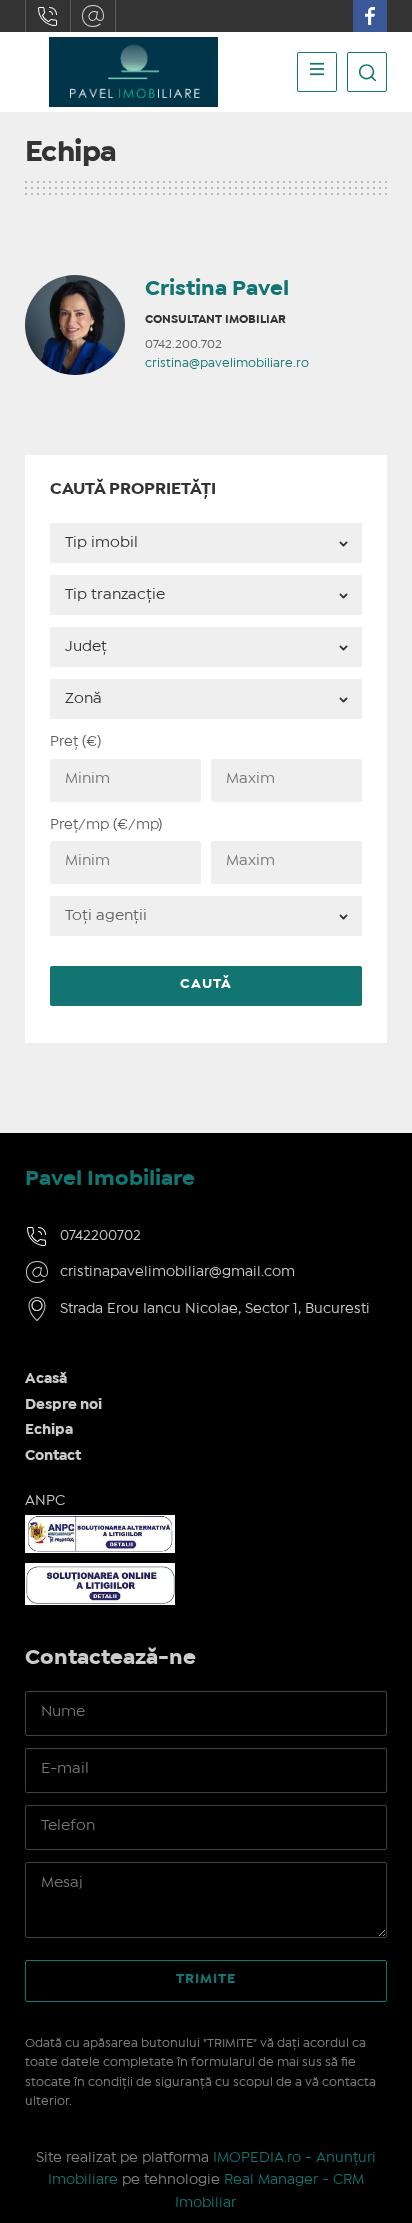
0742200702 (48, 16)
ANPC (45, 1501)
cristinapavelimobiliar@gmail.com (93, 16)
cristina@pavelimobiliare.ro (227, 363)
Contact (53, 1456)
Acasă (46, 1379)
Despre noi (63, 1405)
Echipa (49, 1430)
